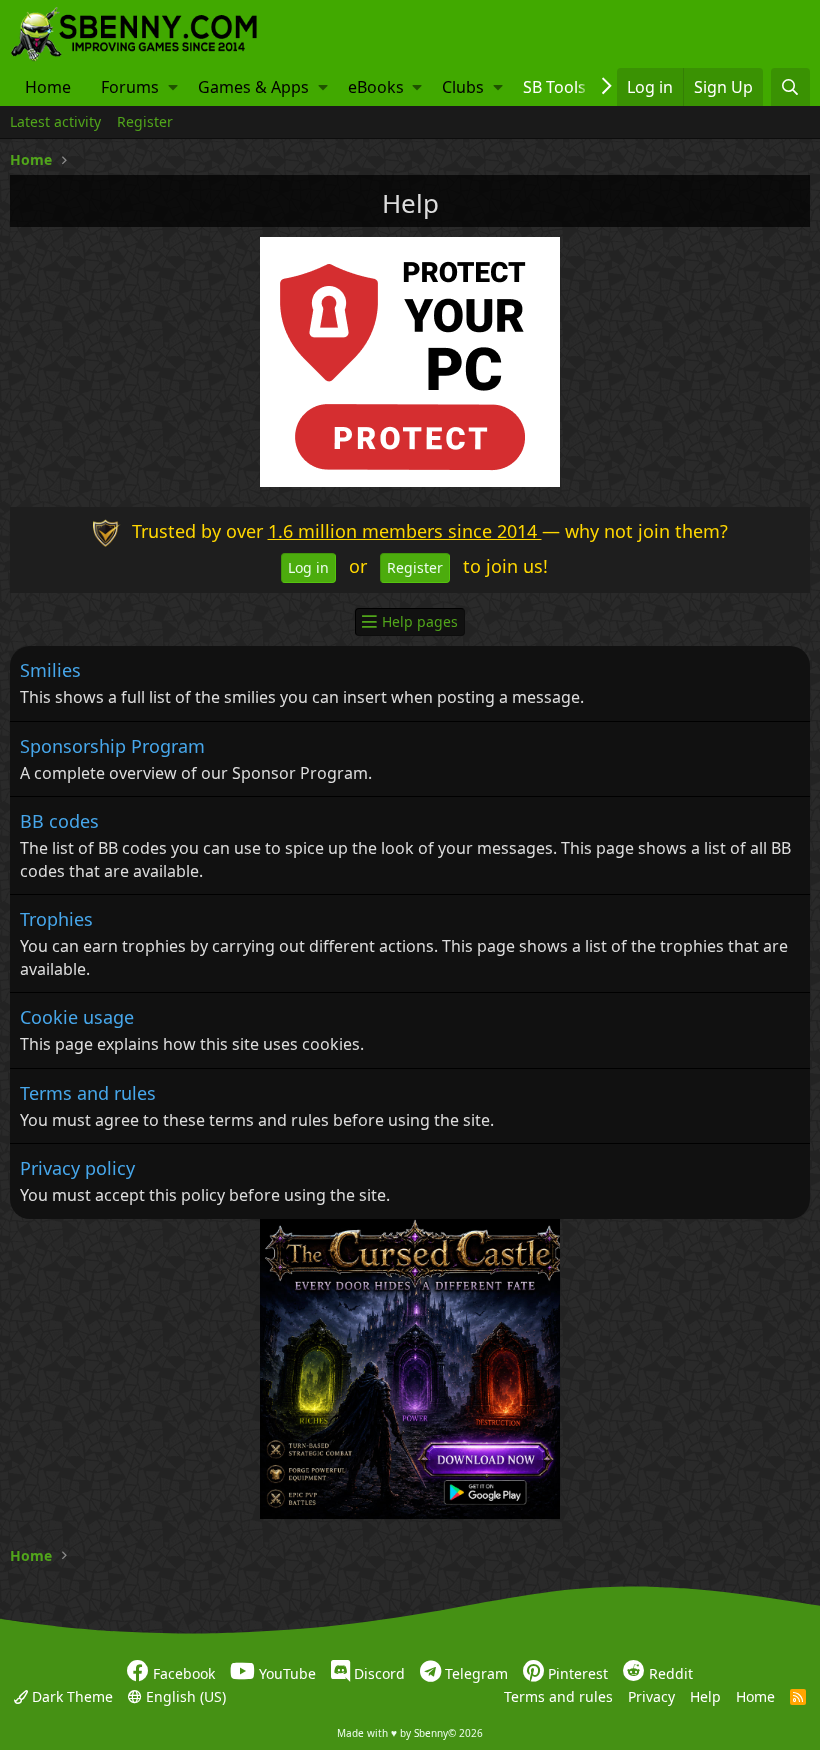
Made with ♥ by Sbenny (410, 1733)
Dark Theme (70, 1696)
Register (145, 121)
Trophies (56, 919)
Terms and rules (88, 1093)
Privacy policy (77, 1168)
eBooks (376, 87)
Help (705, 1696)
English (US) (184, 1696)
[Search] (790, 87)
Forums (130, 87)
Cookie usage (77, 1017)
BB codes (59, 821)
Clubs (463, 87)
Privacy (651, 1696)
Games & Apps (253, 87)
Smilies (50, 670)
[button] (173, 87)
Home (48, 87)
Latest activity (55, 121)
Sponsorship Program (112, 746)
